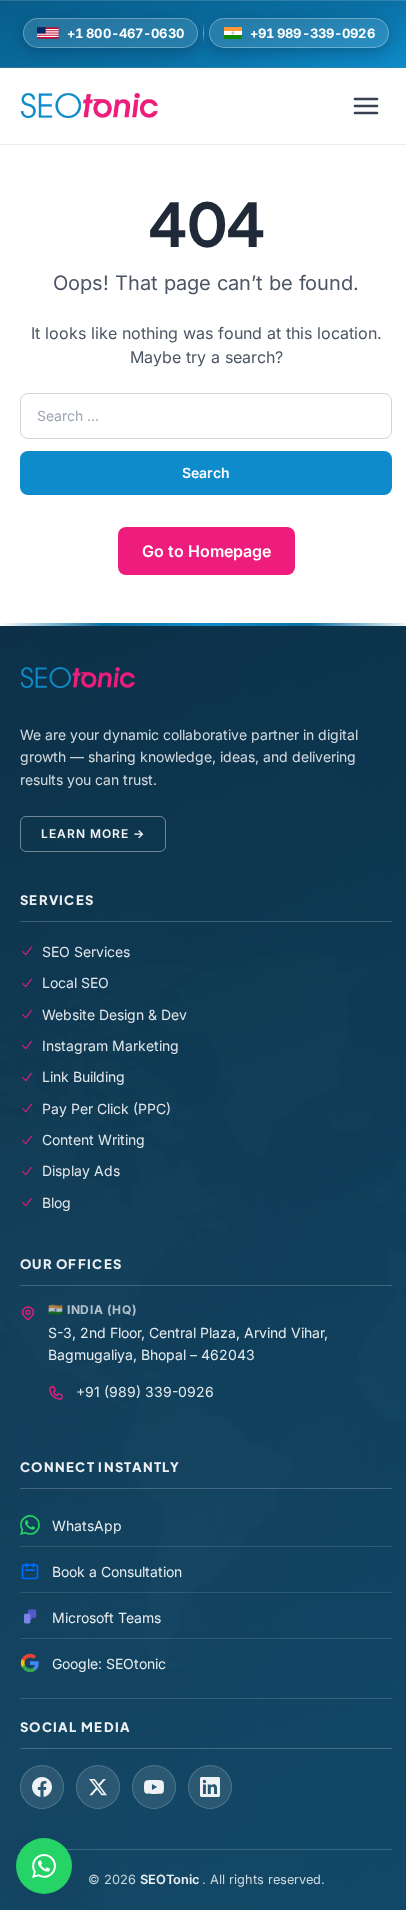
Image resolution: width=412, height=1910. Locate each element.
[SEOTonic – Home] (89, 106)
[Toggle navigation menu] (366, 106)
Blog (56, 1202)
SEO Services (86, 951)
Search (206, 472)
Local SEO (75, 982)
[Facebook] (42, 1787)
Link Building (83, 1076)
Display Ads (81, 1170)
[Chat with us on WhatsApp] (44, 1866)
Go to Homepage (206, 551)
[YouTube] (154, 1787)
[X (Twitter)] (98, 1787)
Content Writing (93, 1139)
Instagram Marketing (110, 1045)
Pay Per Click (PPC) (106, 1108)
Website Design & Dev (114, 1014)
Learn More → (93, 833)
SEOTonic (171, 1879)
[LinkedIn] (210, 1787)
